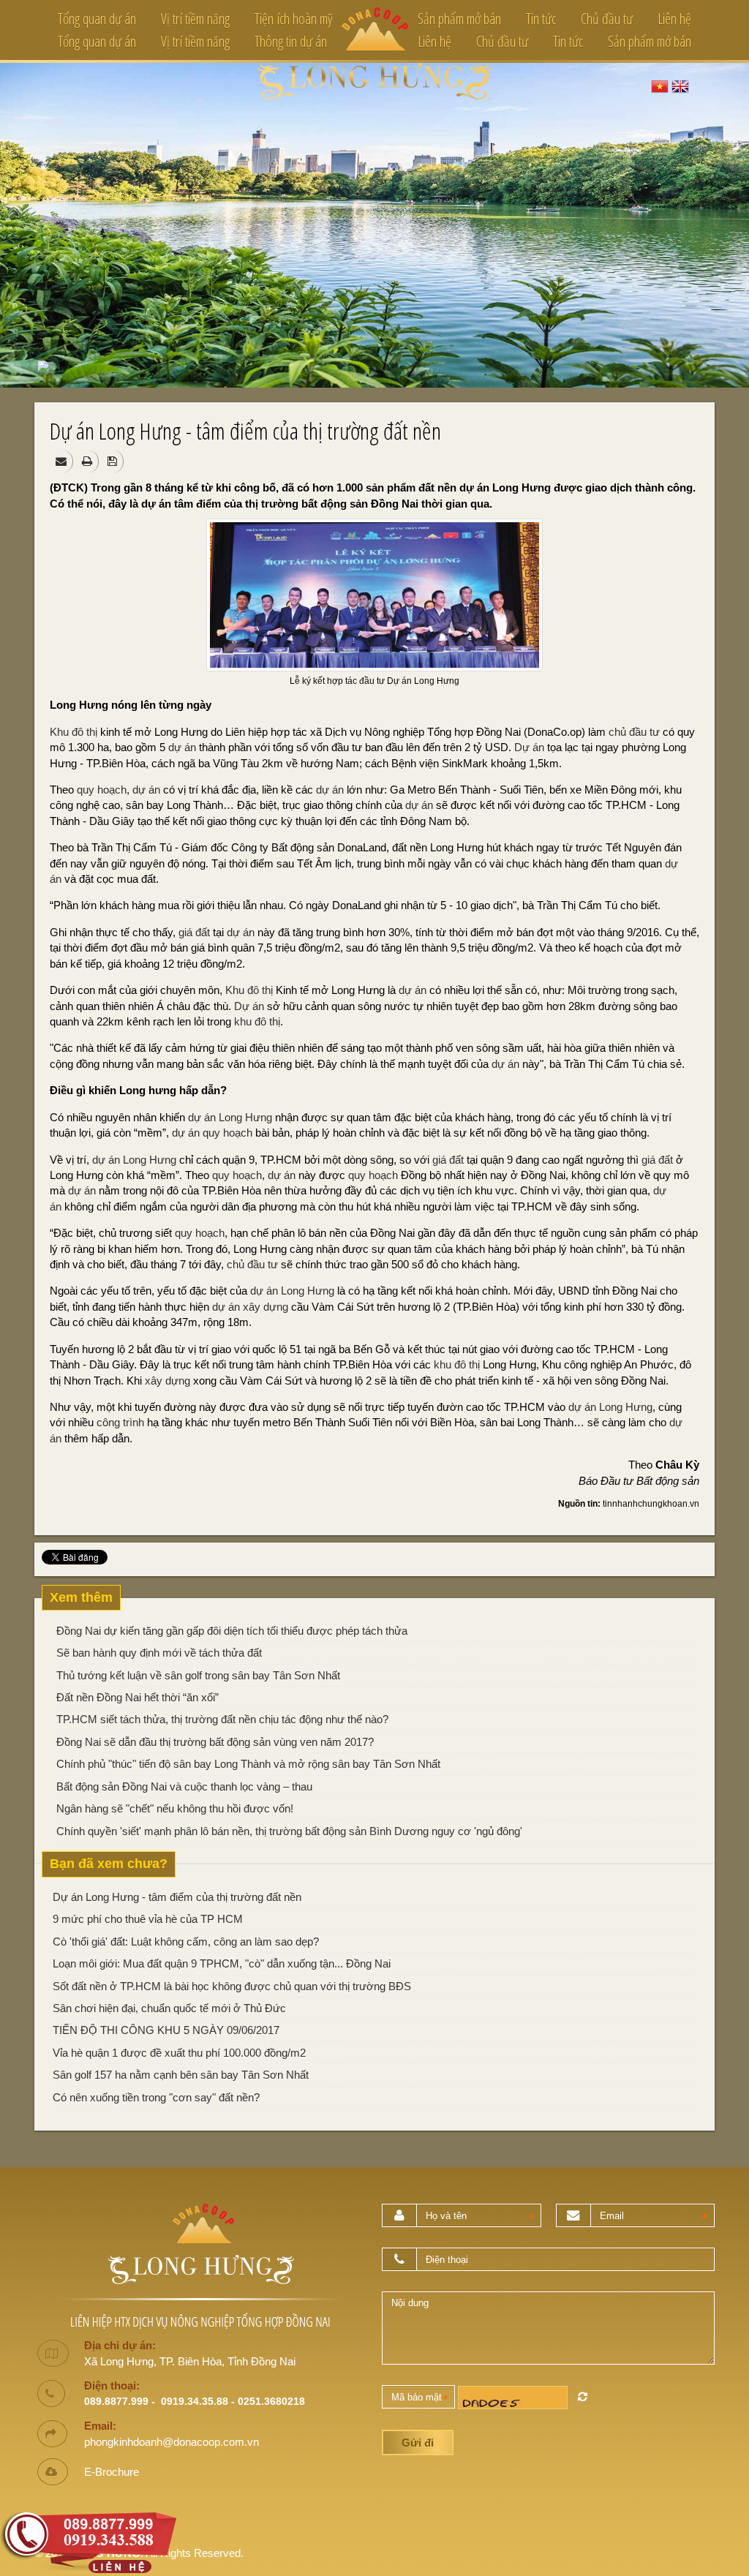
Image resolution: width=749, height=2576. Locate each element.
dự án (182, 747)
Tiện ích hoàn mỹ (293, 19)
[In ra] (89, 461)
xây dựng (266, 1307)
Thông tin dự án (291, 41)
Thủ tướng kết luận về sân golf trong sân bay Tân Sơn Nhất (198, 1675)
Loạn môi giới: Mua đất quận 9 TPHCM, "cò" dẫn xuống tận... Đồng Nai (222, 1963)
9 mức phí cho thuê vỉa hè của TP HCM (148, 1919)
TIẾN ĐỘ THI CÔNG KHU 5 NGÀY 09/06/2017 (166, 2030)
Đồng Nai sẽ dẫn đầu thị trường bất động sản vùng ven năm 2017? (215, 1742)
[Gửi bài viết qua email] (63, 461)
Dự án (529, 747)
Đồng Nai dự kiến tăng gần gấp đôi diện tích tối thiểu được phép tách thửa (232, 1631)
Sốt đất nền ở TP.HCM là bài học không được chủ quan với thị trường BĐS (232, 1986)
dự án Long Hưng (230, 1117)
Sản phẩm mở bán (459, 19)
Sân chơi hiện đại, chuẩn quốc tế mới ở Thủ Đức (169, 2008)
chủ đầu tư (634, 732)
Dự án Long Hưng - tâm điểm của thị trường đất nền (177, 1897)
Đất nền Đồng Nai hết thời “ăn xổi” (138, 1697)
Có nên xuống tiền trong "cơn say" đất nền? (156, 2097)
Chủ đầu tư (607, 19)
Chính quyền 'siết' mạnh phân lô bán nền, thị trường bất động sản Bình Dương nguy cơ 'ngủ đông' (289, 1831)
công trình (120, 1422)
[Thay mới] (583, 2396)
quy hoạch (102, 790)
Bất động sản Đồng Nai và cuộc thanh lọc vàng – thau (184, 1786)
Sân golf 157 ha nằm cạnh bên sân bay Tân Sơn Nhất (181, 2075)
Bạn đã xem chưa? (109, 1864)
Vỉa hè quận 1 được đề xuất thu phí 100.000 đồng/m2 (179, 2053)
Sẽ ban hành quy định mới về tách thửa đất (159, 1653)
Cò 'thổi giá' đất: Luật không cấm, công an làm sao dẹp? (186, 1942)
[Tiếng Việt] (660, 85)
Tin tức (541, 19)
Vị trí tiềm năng (195, 19)
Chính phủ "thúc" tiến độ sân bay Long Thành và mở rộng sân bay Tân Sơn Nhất (248, 1764)
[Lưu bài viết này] (114, 461)
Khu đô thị (74, 732)
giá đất (194, 932)
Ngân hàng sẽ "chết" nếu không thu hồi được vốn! (175, 1808)
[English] (680, 85)
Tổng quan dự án (97, 19)
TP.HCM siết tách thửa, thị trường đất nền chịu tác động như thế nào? (222, 1719)
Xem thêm (81, 1597)
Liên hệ (674, 19)
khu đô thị (257, 1021)
